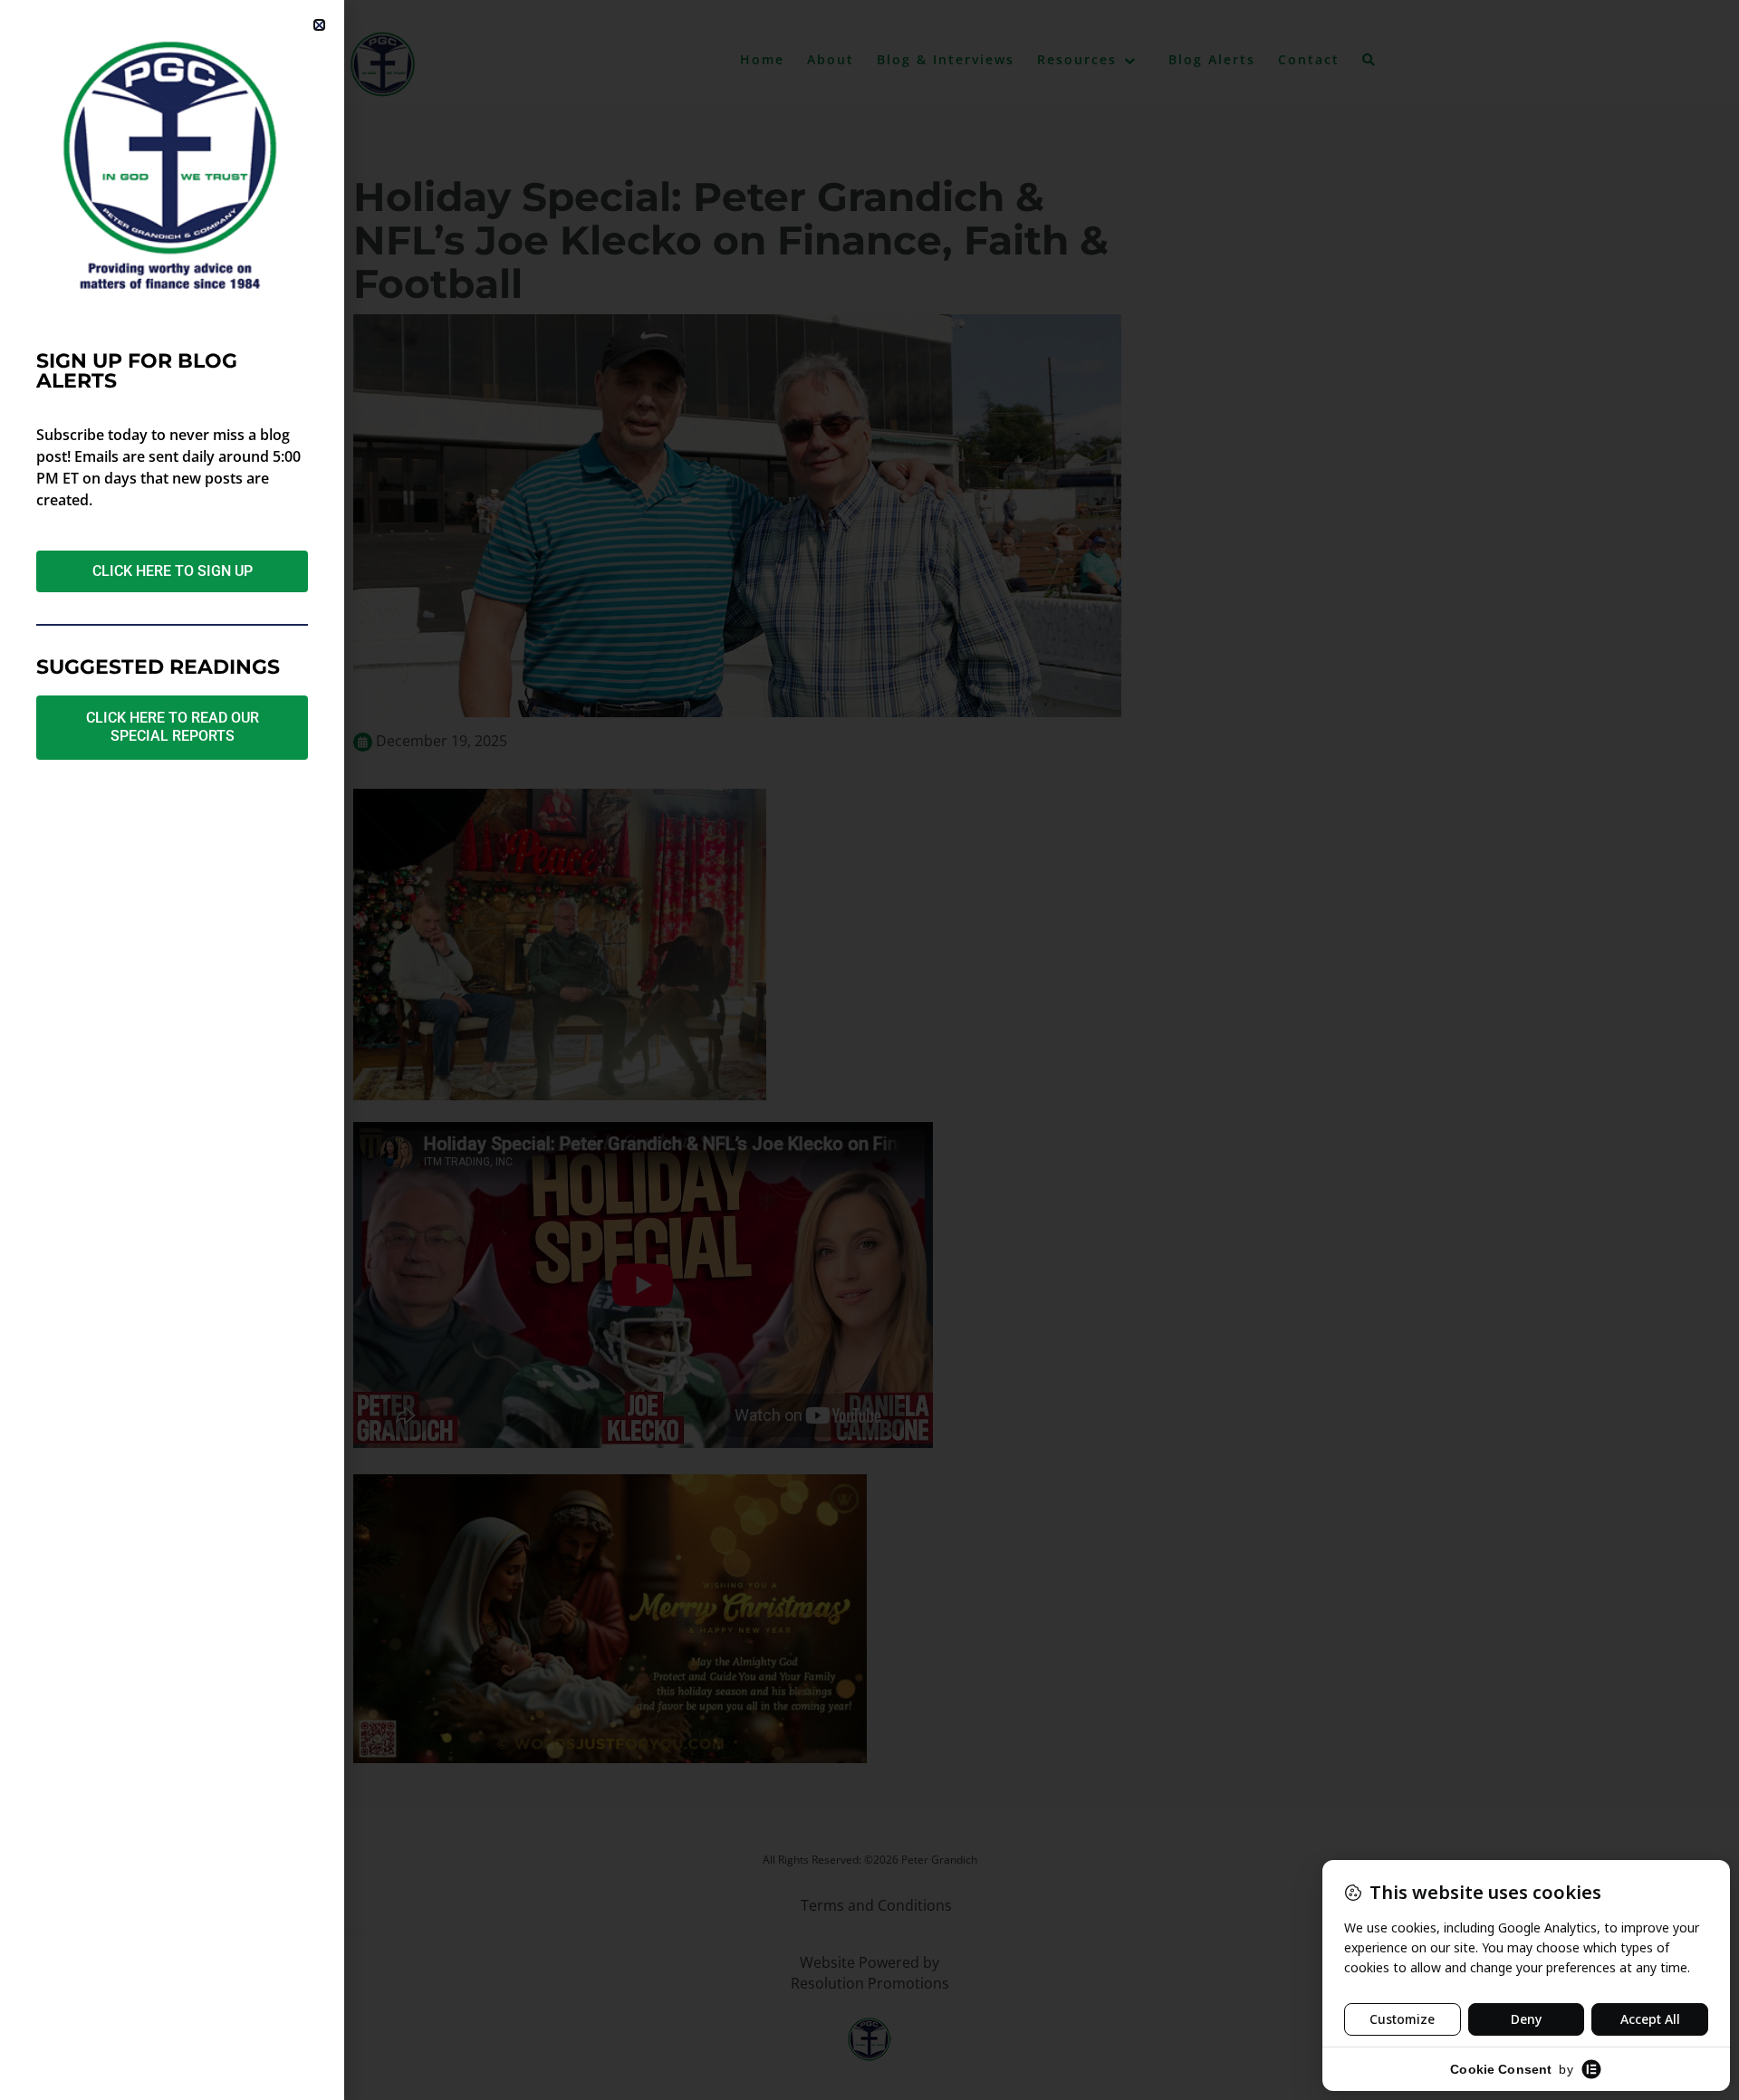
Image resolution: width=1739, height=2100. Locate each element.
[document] (869, 1050)
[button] (319, 25)
